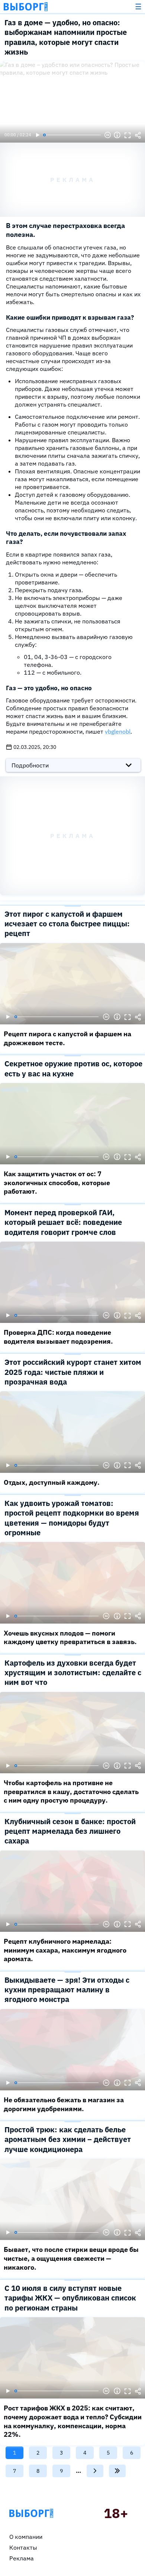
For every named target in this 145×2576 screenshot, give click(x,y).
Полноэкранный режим (128, 135)
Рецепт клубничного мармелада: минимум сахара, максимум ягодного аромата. (65, 1950)
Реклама (22, 2558)
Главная (31, 2513)
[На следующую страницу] (95, 2471)
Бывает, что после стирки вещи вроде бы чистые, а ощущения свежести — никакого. (71, 2258)
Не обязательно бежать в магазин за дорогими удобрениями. (64, 2104)
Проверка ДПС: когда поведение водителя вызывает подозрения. (58, 1337)
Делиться (138, 135)
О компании (26, 2537)
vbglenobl (118, 731)
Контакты (23, 2547)
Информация (117, 135)
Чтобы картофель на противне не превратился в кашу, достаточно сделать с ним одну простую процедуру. (71, 1791)
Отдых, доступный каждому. (52, 1482)
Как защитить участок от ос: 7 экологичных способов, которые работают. (57, 1183)
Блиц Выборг (26, 7)
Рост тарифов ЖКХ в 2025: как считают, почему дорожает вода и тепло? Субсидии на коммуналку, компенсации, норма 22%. (73, 2421)
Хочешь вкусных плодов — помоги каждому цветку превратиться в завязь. (70, 1638)
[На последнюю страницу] (117, 2471)
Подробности (30, 765)
